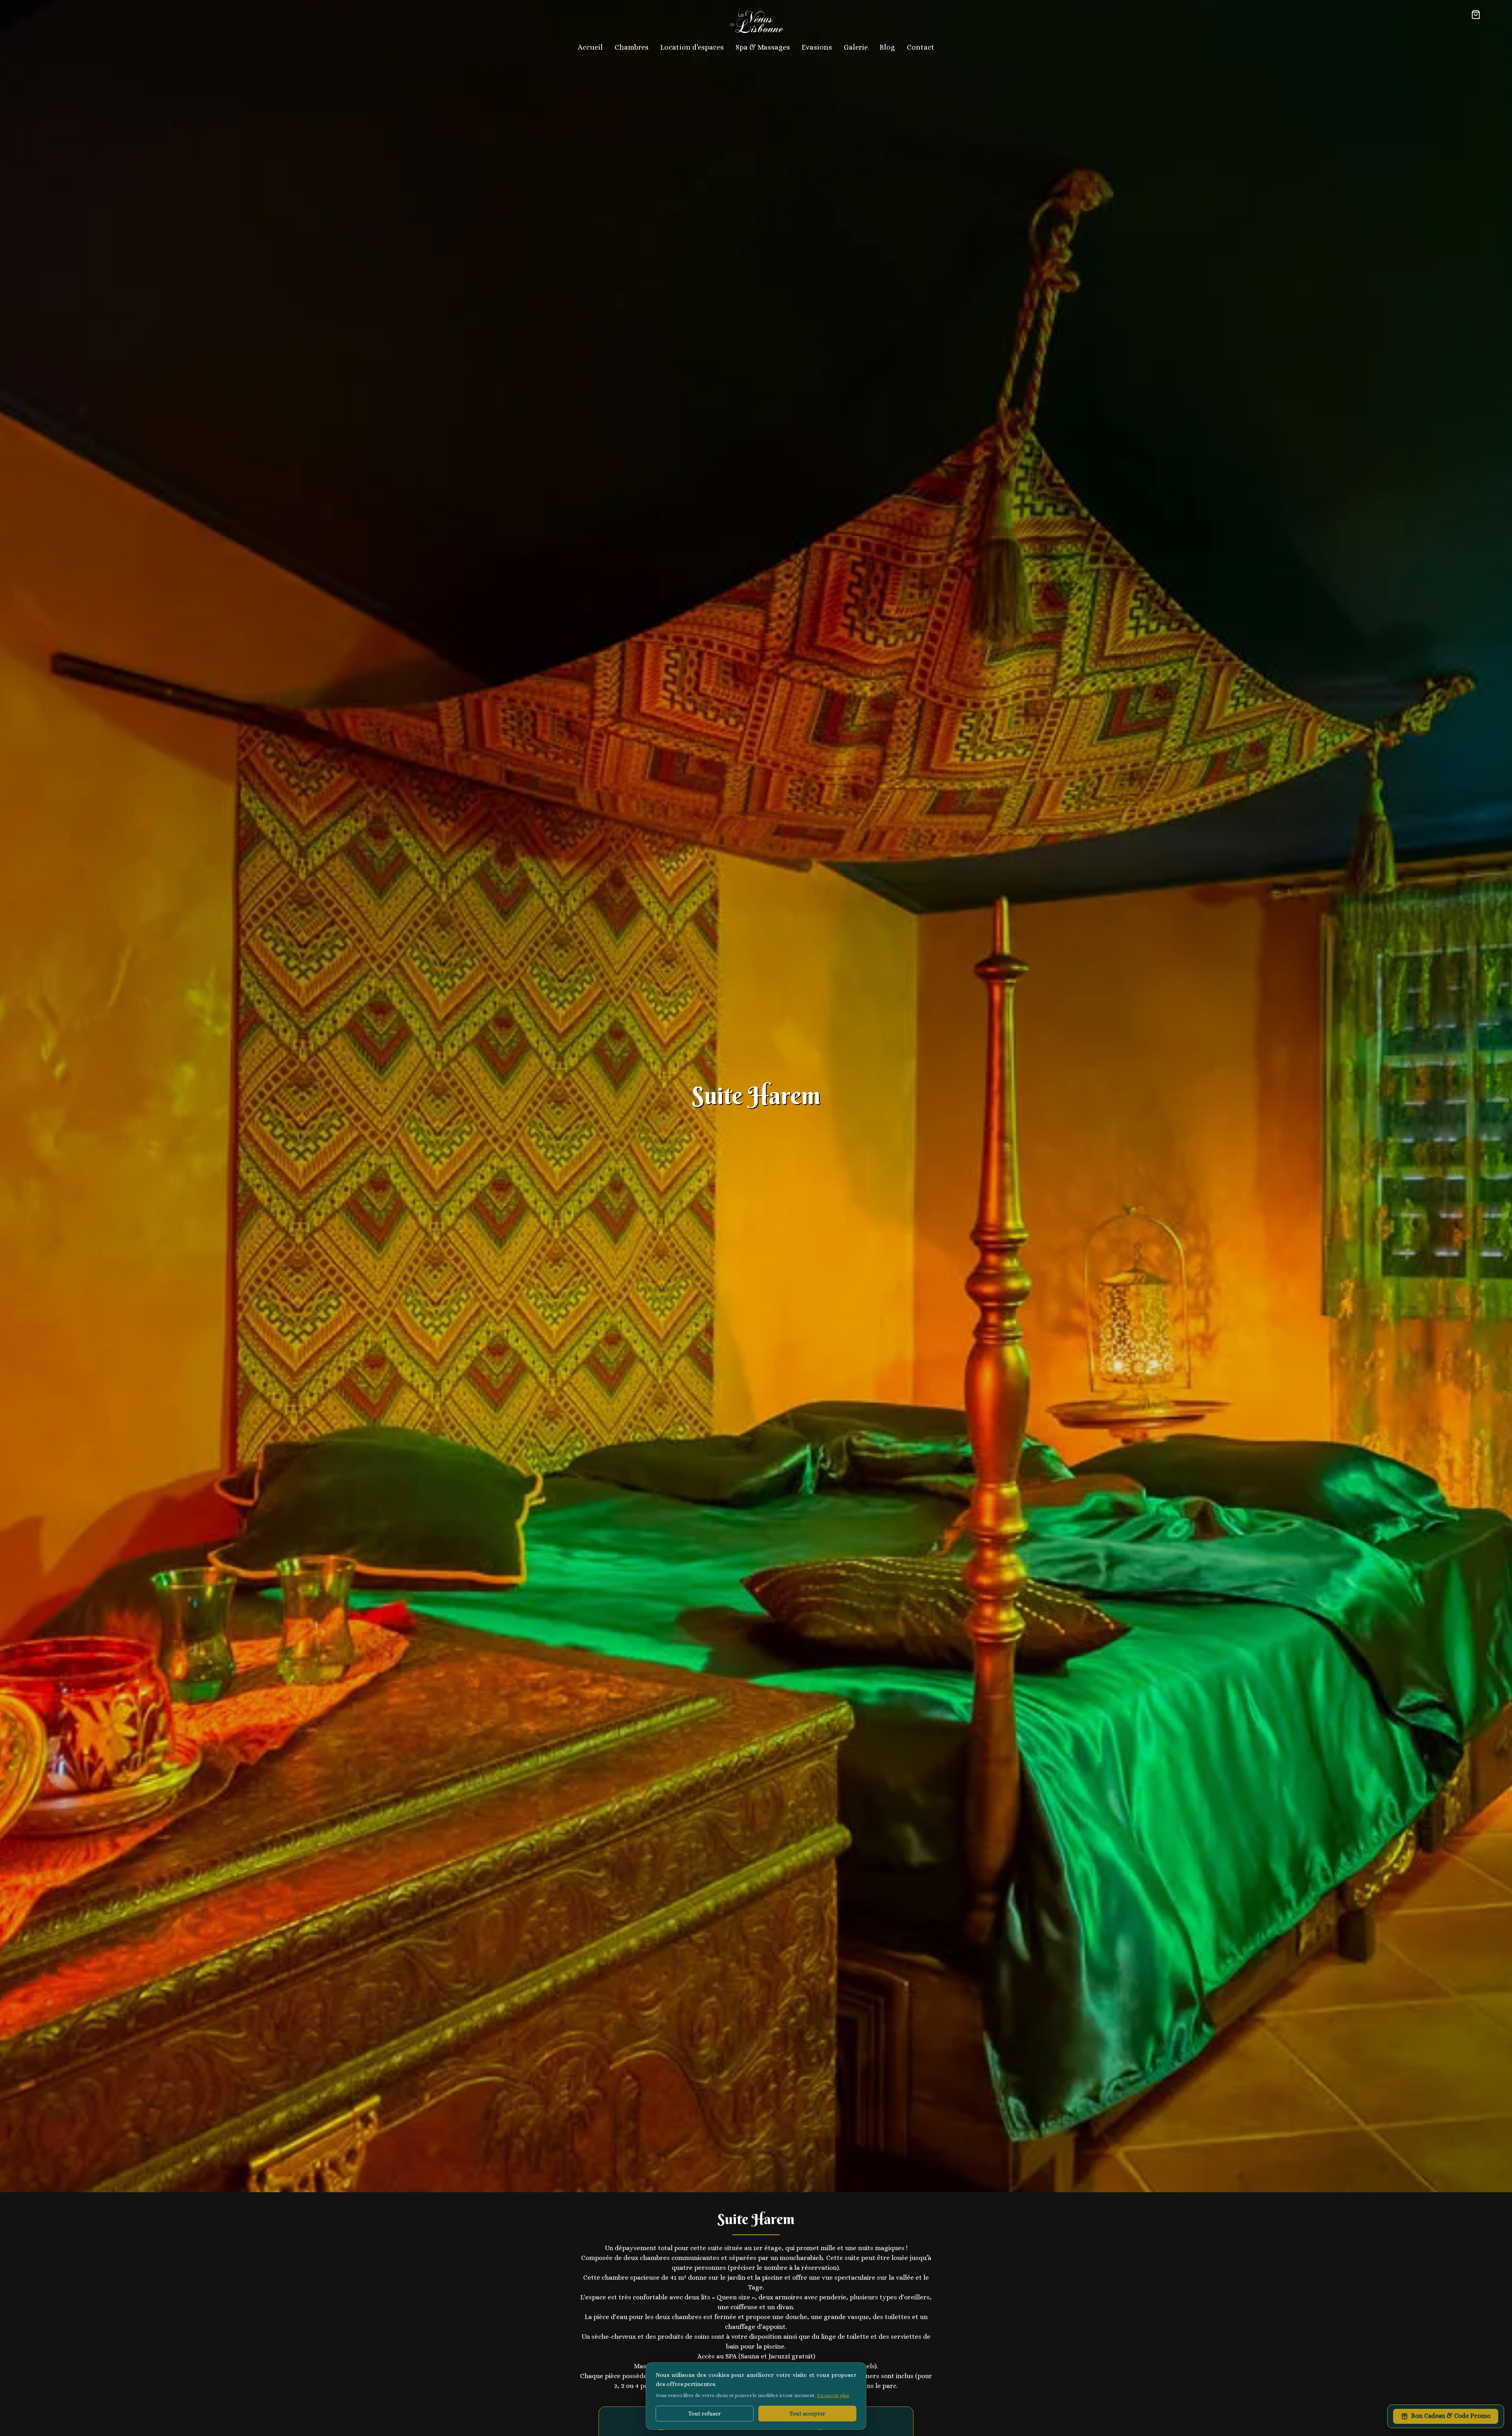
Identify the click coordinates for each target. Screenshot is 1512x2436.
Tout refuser (705, 2414)
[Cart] (1476, 15)
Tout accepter (807, 2414)
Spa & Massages (763, 47)
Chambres (632, 47)
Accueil (590, 47)
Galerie (856, 47)
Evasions (817, 47)
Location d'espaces (692, 47)
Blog (887, 47)
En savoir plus (833, 2395)
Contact (921, 47)
